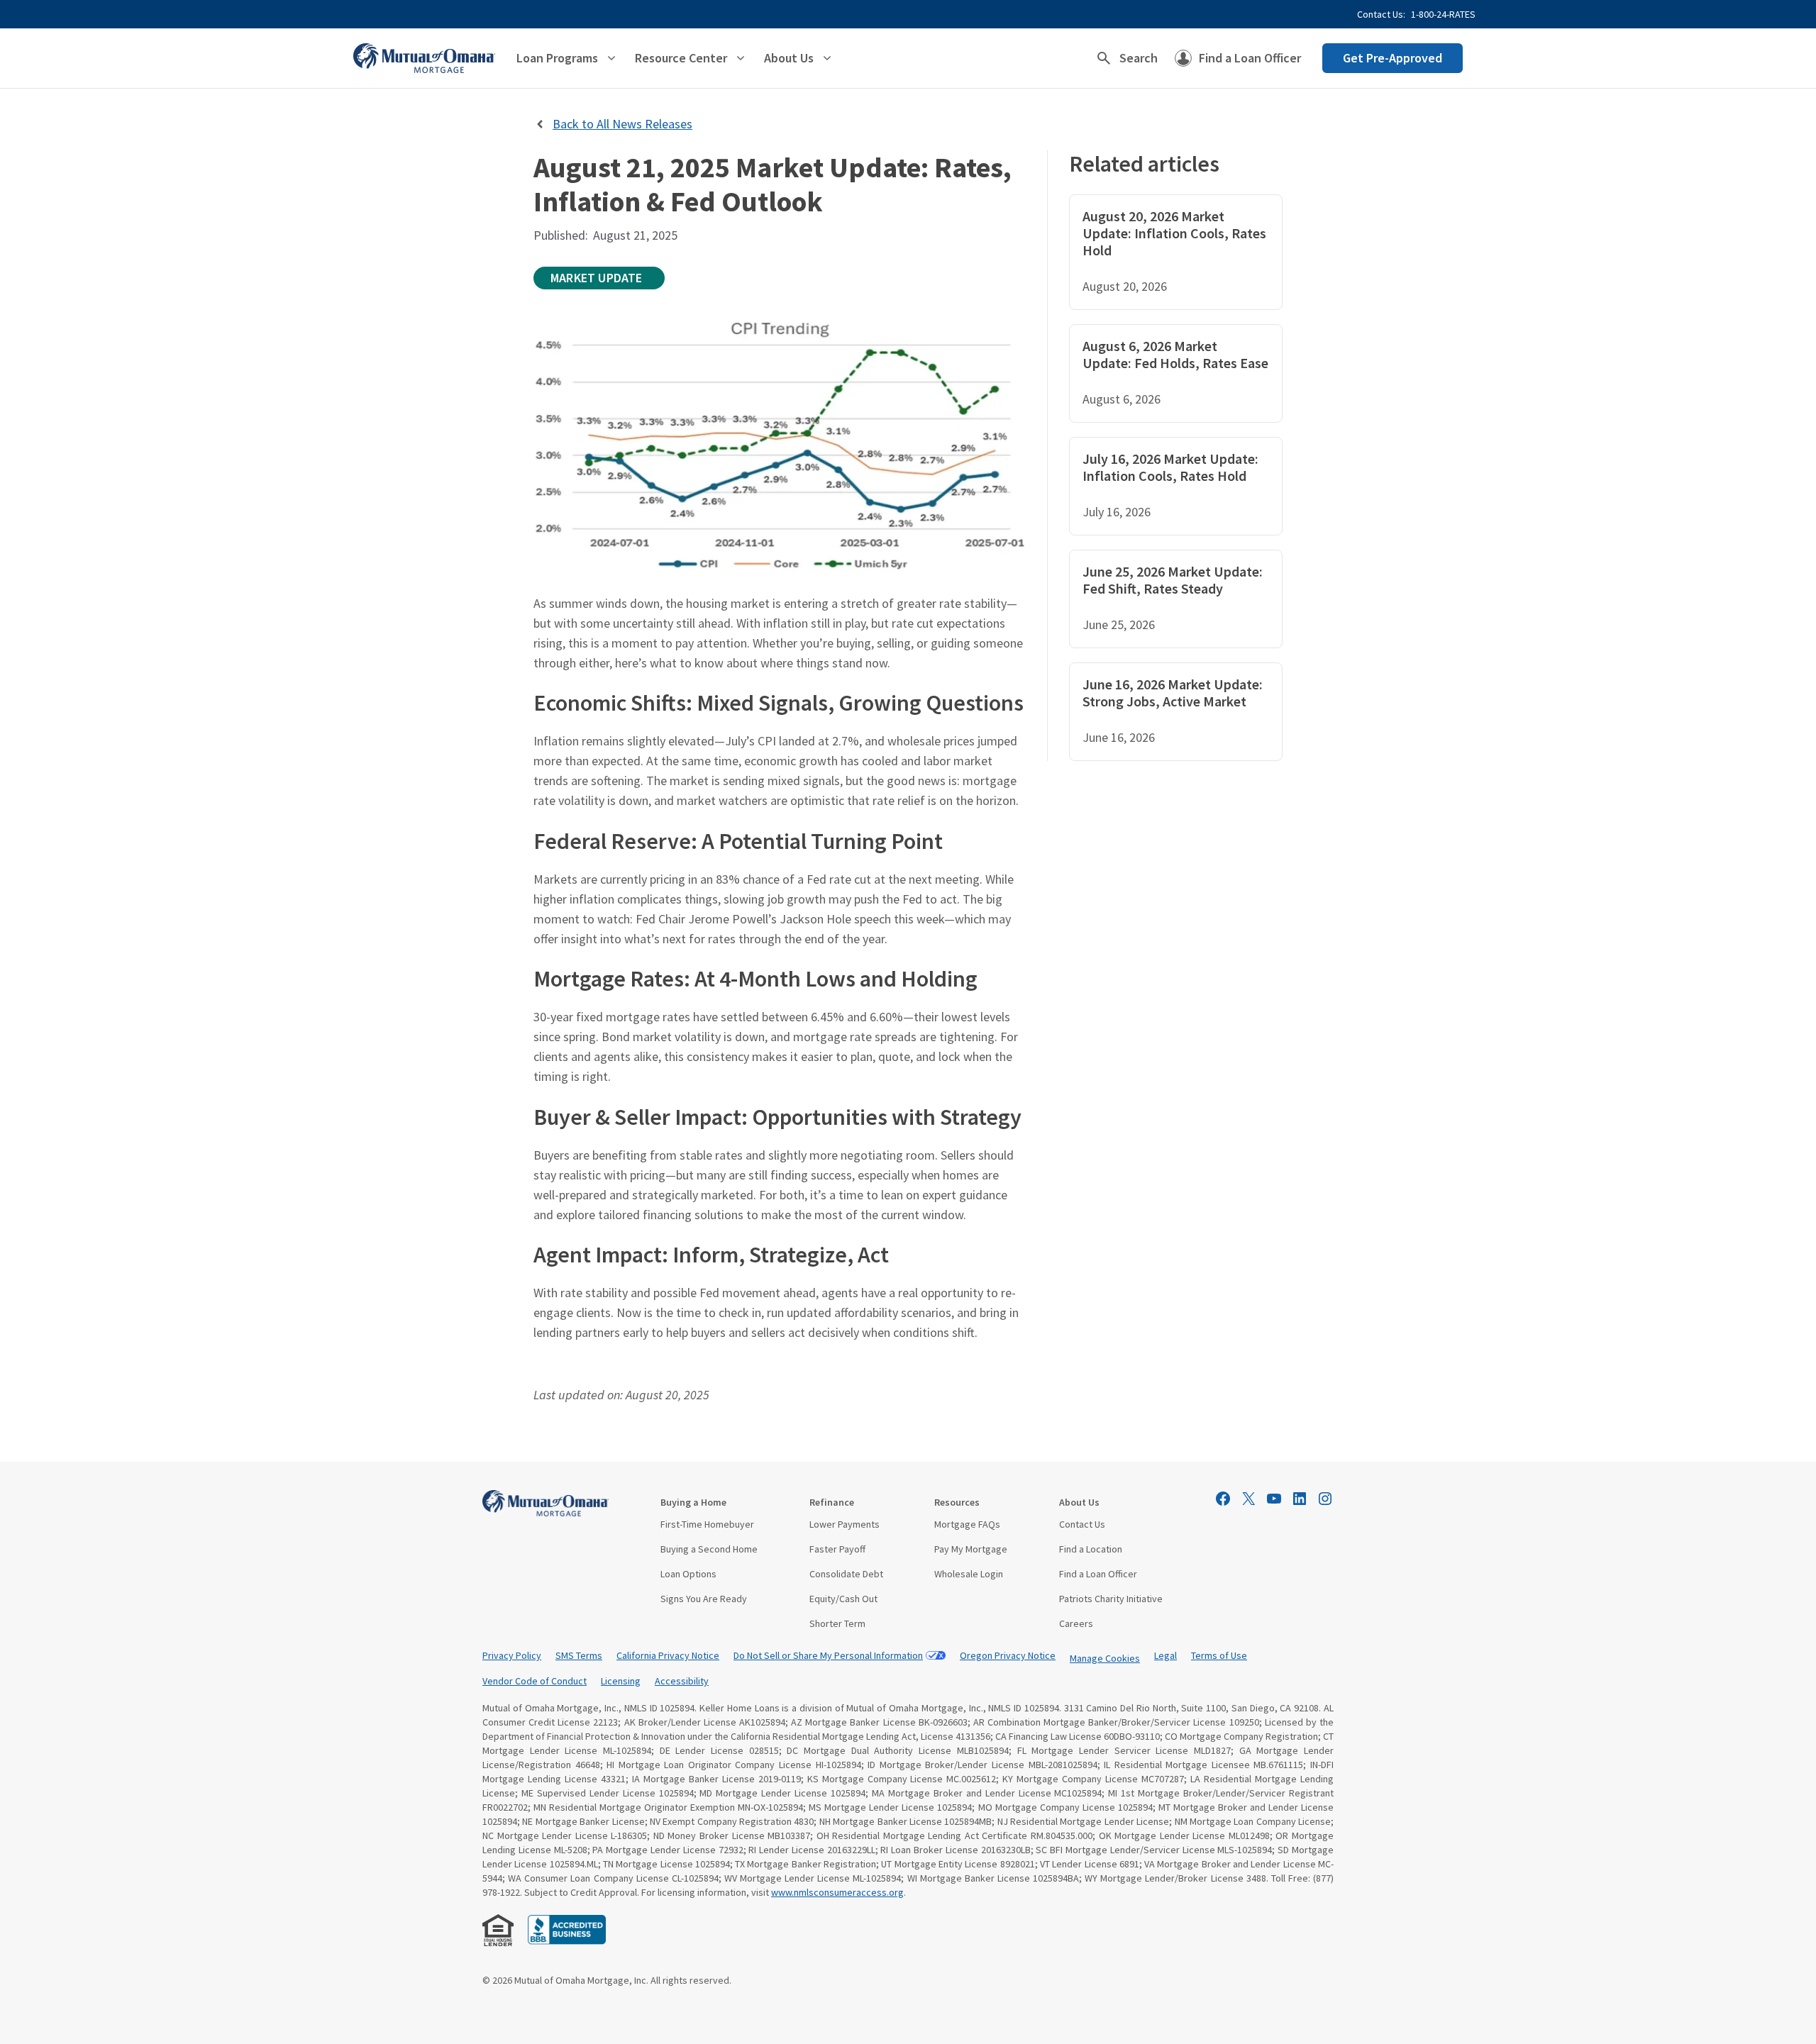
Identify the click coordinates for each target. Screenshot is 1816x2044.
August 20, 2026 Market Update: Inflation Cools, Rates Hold (1174, 233)
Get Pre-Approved (1393, 58)
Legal (1166, 1655)
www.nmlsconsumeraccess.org (837, 1892)
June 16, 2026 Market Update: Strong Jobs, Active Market (1173, 693)
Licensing (621, 1681)
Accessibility (682, 1681)
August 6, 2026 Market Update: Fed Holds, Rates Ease (1175, 354)
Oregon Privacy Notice (1008, 1655)
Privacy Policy (512, 1655)
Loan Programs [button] (557, 58)
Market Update (596, 278)
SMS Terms (579, 1655)
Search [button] (1139, 58)
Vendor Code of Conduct (535, 1681)
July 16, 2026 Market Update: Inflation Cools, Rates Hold (1170, 467)
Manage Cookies (1105, 1658)
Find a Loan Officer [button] (1250, 58)
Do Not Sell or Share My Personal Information (828, 1655)
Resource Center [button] (681, 58)
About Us (1079, 1502)
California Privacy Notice (668, 1655)
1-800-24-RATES (1443, 14)
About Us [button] (789, 58)
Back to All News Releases (622, 124)
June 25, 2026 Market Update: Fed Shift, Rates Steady (1173, 580)
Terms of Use (1219, 1655)
